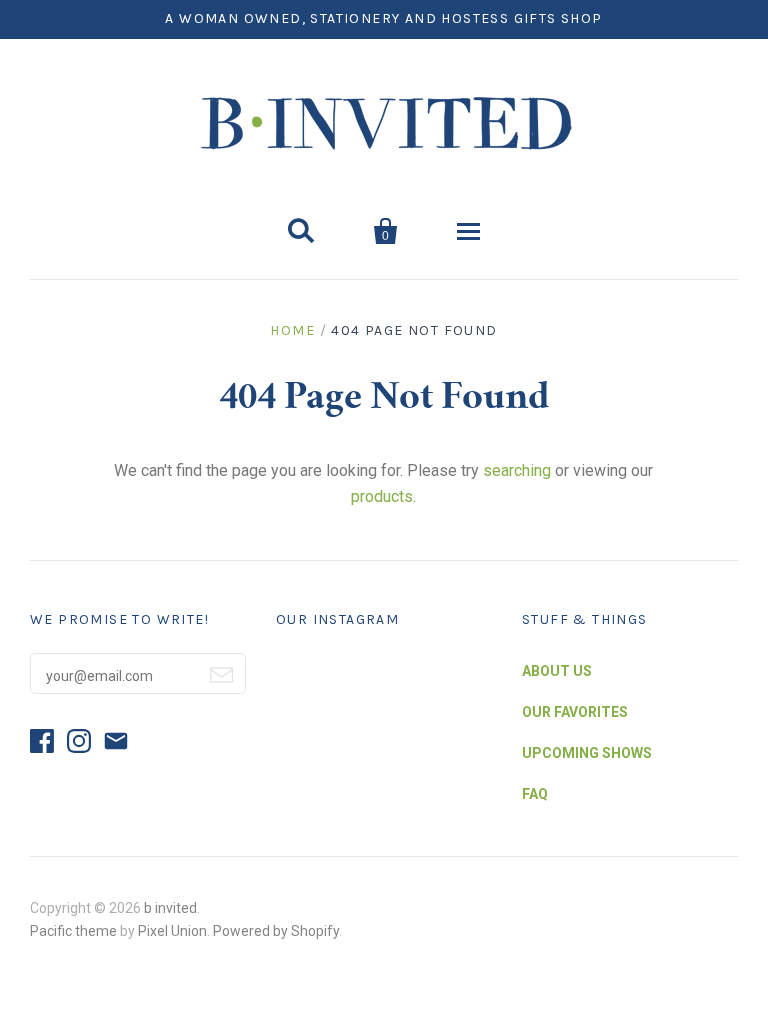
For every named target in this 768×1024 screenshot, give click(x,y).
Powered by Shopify (276, 931)
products (382, 496)
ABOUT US (557, 671)
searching (517, 470)
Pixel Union (172, 931)
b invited (170, 908)
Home (292, 330)
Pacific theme (73, 931)
